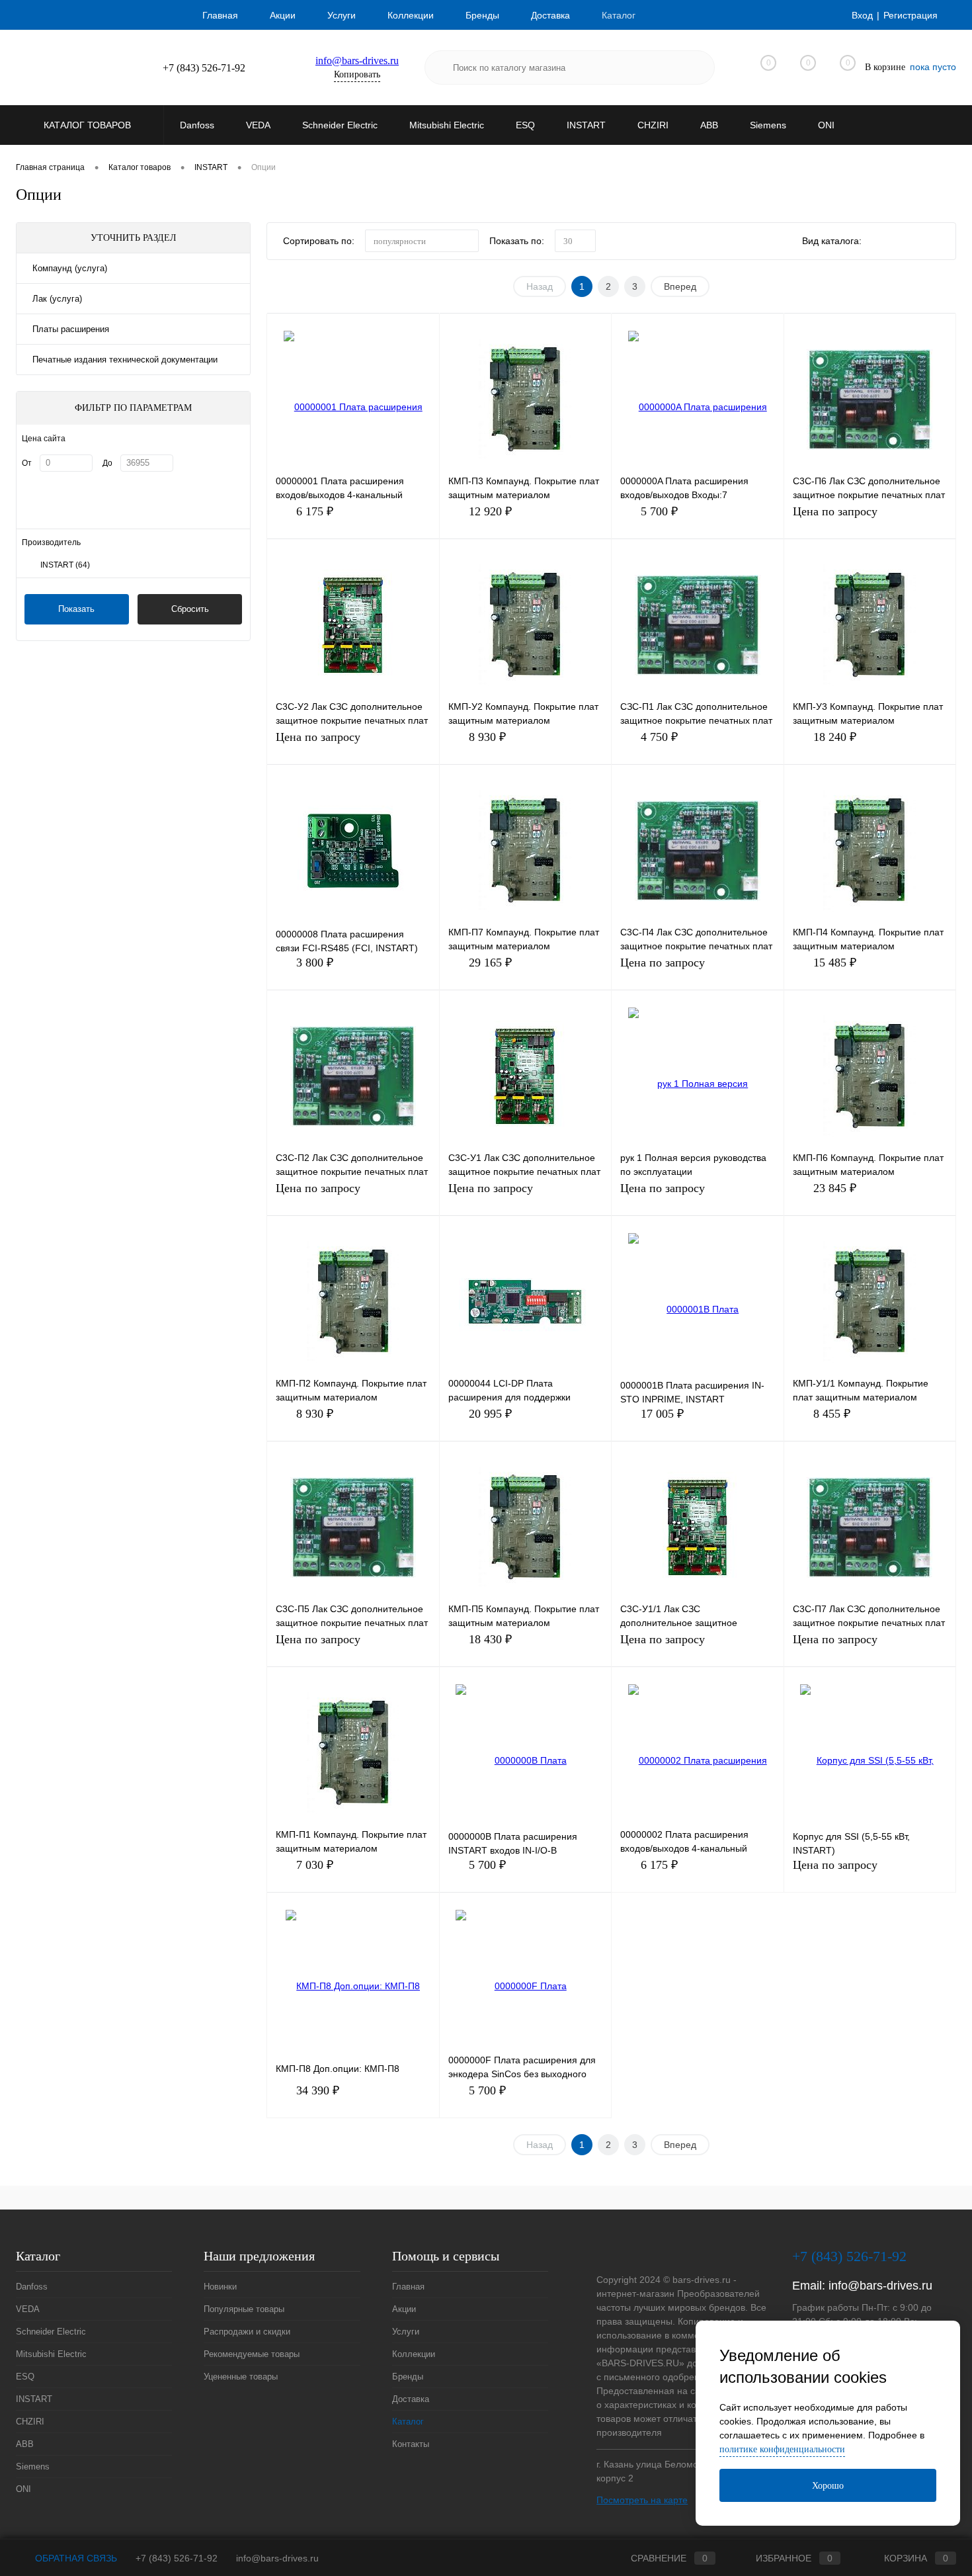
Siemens (33, 2467)
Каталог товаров (89, 125)
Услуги (342, 15)
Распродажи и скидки (247, 2332)
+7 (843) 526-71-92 (177, 2558)
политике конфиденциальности (782, 2449)
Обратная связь (75, 2558)
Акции (283, 15)
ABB (25, 2444)
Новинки (220, 2287)
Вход (862, 15)
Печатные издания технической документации (125, 360)
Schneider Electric (51, 2332)
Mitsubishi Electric (51, 2354)
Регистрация (911, 15)
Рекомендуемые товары (252, 2354)
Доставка (550, 15)
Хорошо (828, 2486)
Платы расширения (71, 329)
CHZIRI (30, 2422)
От (27, 463)
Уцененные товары (241, 2377)
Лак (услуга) (57, 299)
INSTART (65, 565)
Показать (76, 609)
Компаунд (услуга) (70, 268)
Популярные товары (244, 2309)
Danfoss (32, 2287)
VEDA (28, 2309)
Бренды (482, 15)
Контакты (411, 2444)
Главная (220, 15)
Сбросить (190, 609)
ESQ (25, 2377)
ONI (23, 2489)
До (107, 463)
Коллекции (411, 15)
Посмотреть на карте (642, 2500)
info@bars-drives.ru (357, 61)
